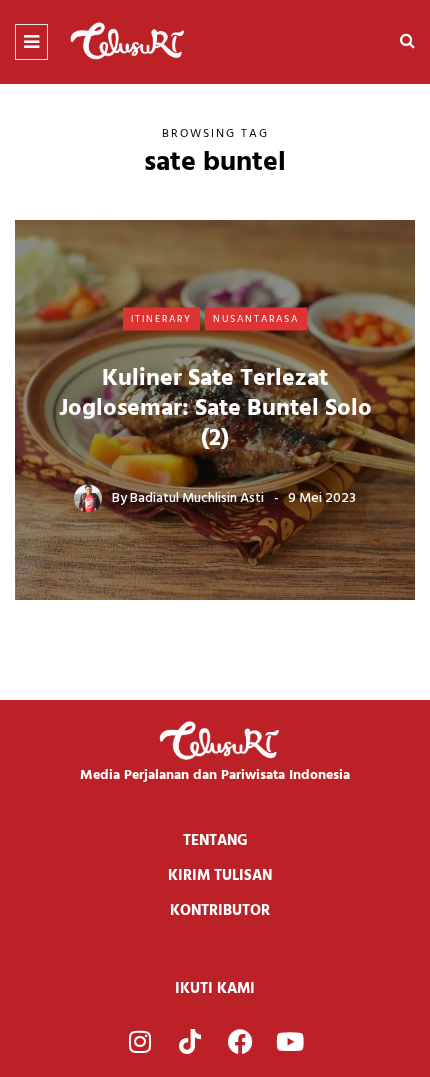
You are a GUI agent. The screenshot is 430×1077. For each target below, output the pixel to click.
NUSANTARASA (256, 318)
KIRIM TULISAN (220, 876)
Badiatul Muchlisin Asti (197, 498)
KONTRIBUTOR (220, 911)
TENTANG (215, 841)
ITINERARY (161, 318)
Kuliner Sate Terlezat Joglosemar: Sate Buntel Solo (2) (215, 409)
